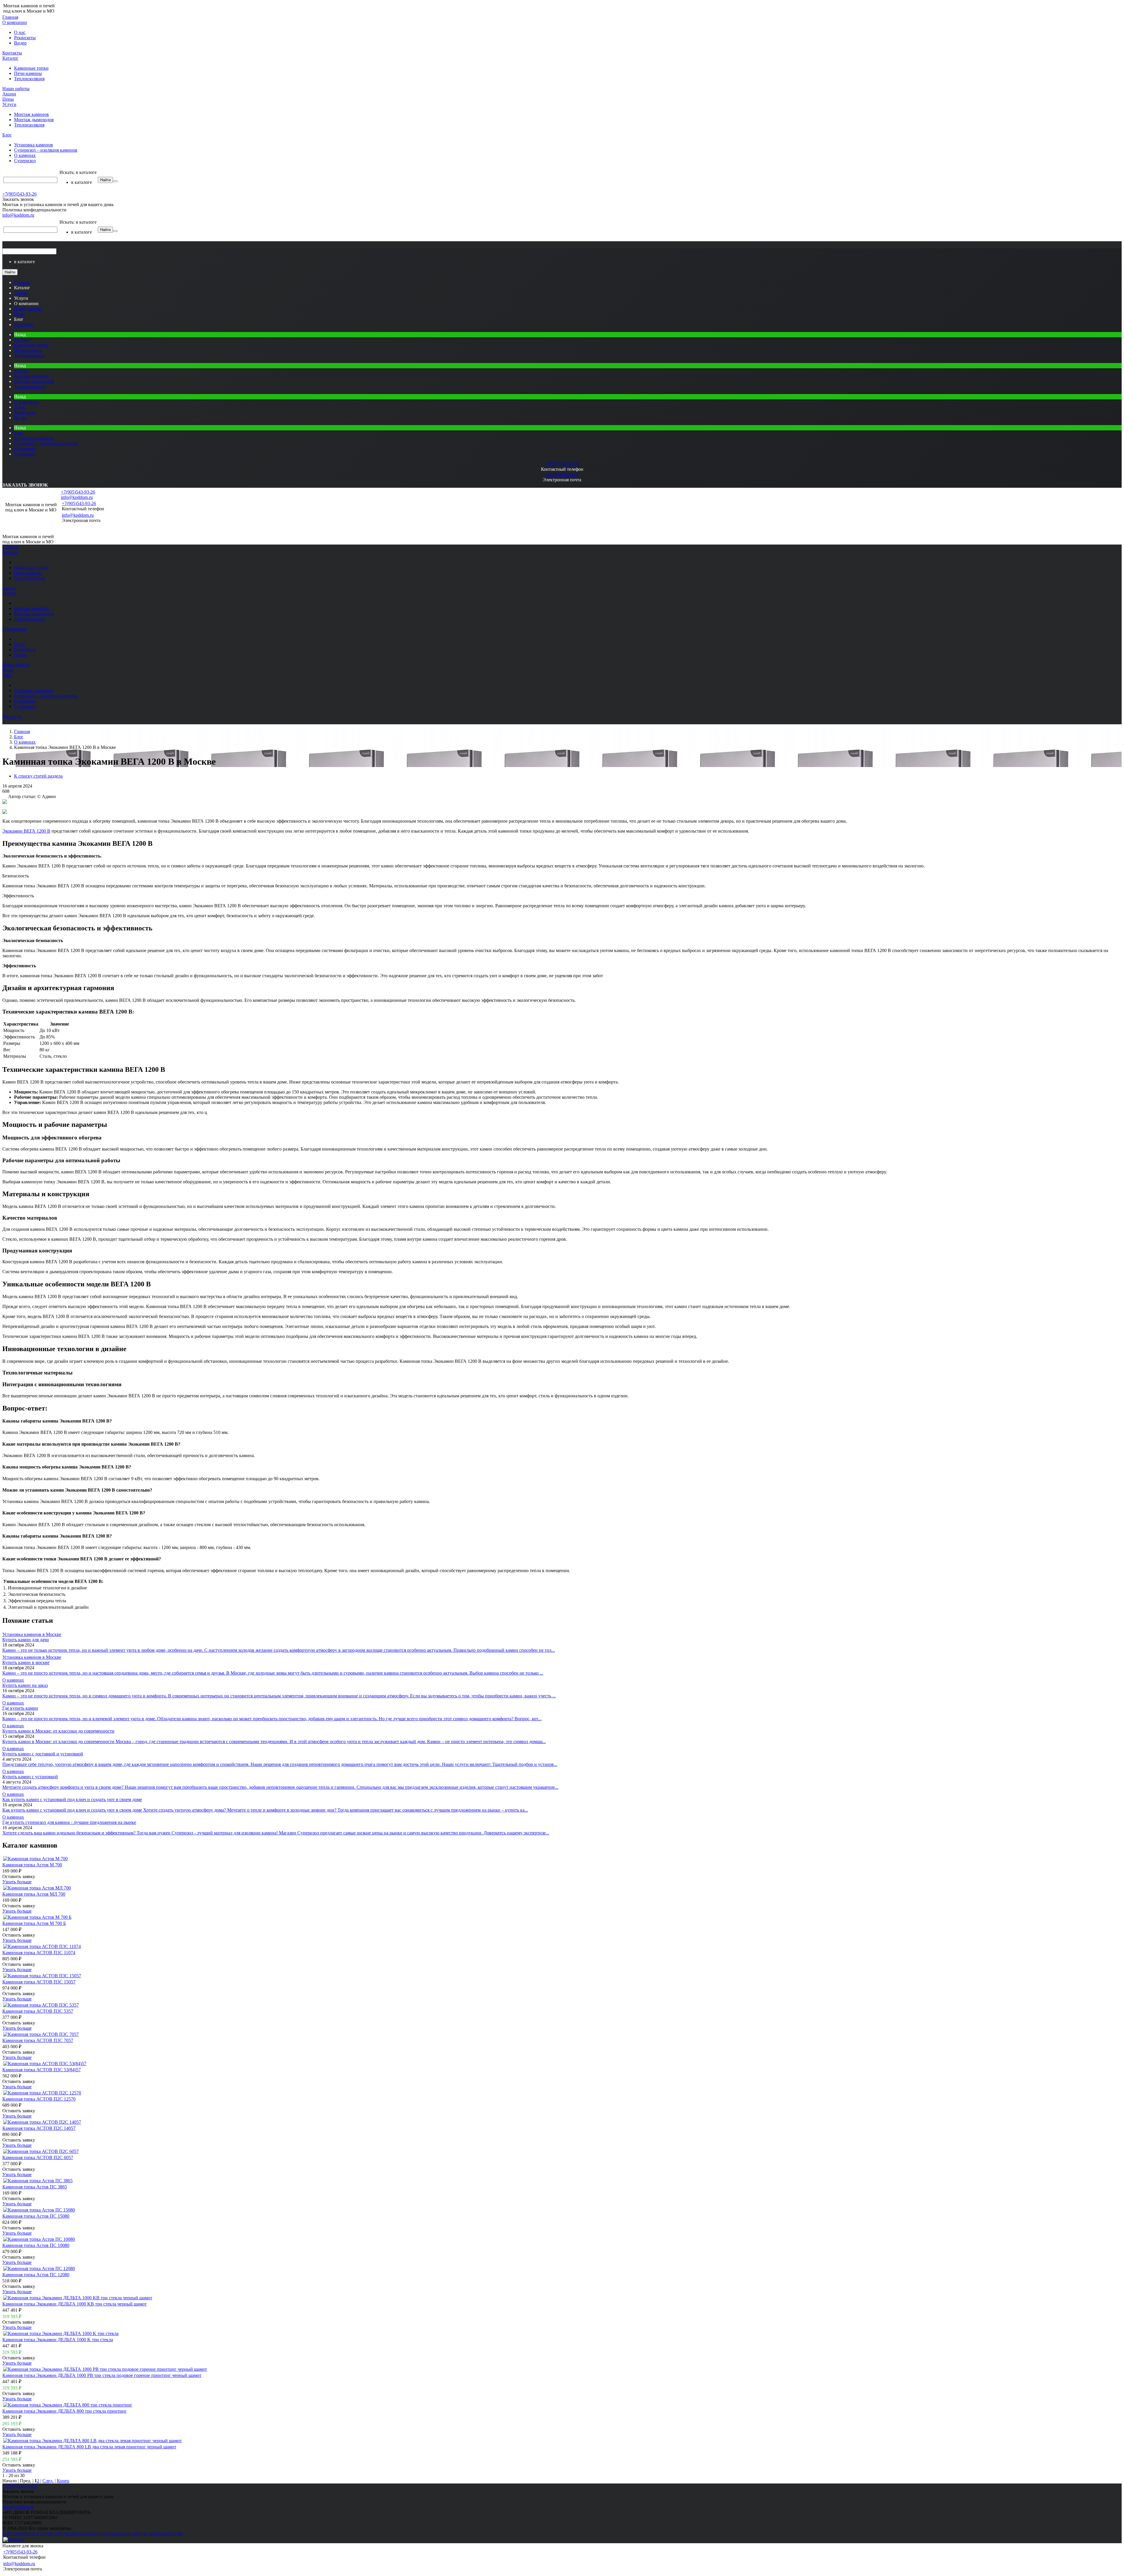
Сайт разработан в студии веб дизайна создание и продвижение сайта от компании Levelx (93, 2533)
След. (48, 2481)
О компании (15, 22)
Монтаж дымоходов (34, 120)
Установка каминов (34, 145)
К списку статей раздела (38, 776)
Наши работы (16, 89)
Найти (105, 180)
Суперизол (25, 161)
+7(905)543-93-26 (19, 194)
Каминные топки (31, 68)
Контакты (12, 53)
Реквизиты (25, 38)
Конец (63, 2481)
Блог (7, 135)
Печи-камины (28, 73)
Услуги (9, 104)
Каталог (10, 58)
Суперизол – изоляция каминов (46, 150)
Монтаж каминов (31, 114)
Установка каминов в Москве (32, 1634)
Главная (10, 17)
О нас (20, 32)
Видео (20, 43)
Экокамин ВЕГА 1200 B (26, 831)
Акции (9, 94)
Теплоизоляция (29, 79)
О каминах (25, 155)
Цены (8, 99)
